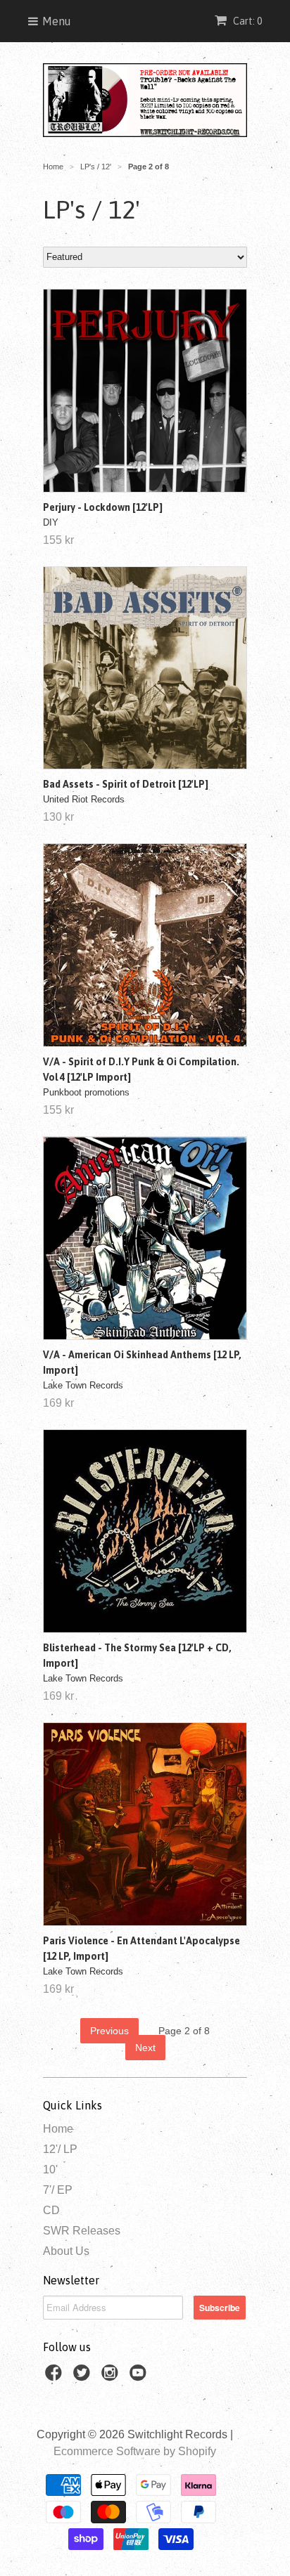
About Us (66, 2251)
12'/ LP (60, 2149)
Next (145, 2048)
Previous (109, 2031)
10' (50, 2170)
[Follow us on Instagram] (112, 2377)
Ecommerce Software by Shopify (135, 2451)
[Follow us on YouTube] (140, 2377)
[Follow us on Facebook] (56, 2377)
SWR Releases (82, 2231)
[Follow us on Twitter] (84, 2377)
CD (51, 2210)
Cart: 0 (246, 21)
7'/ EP (58, 2190)
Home (58, 2129)
